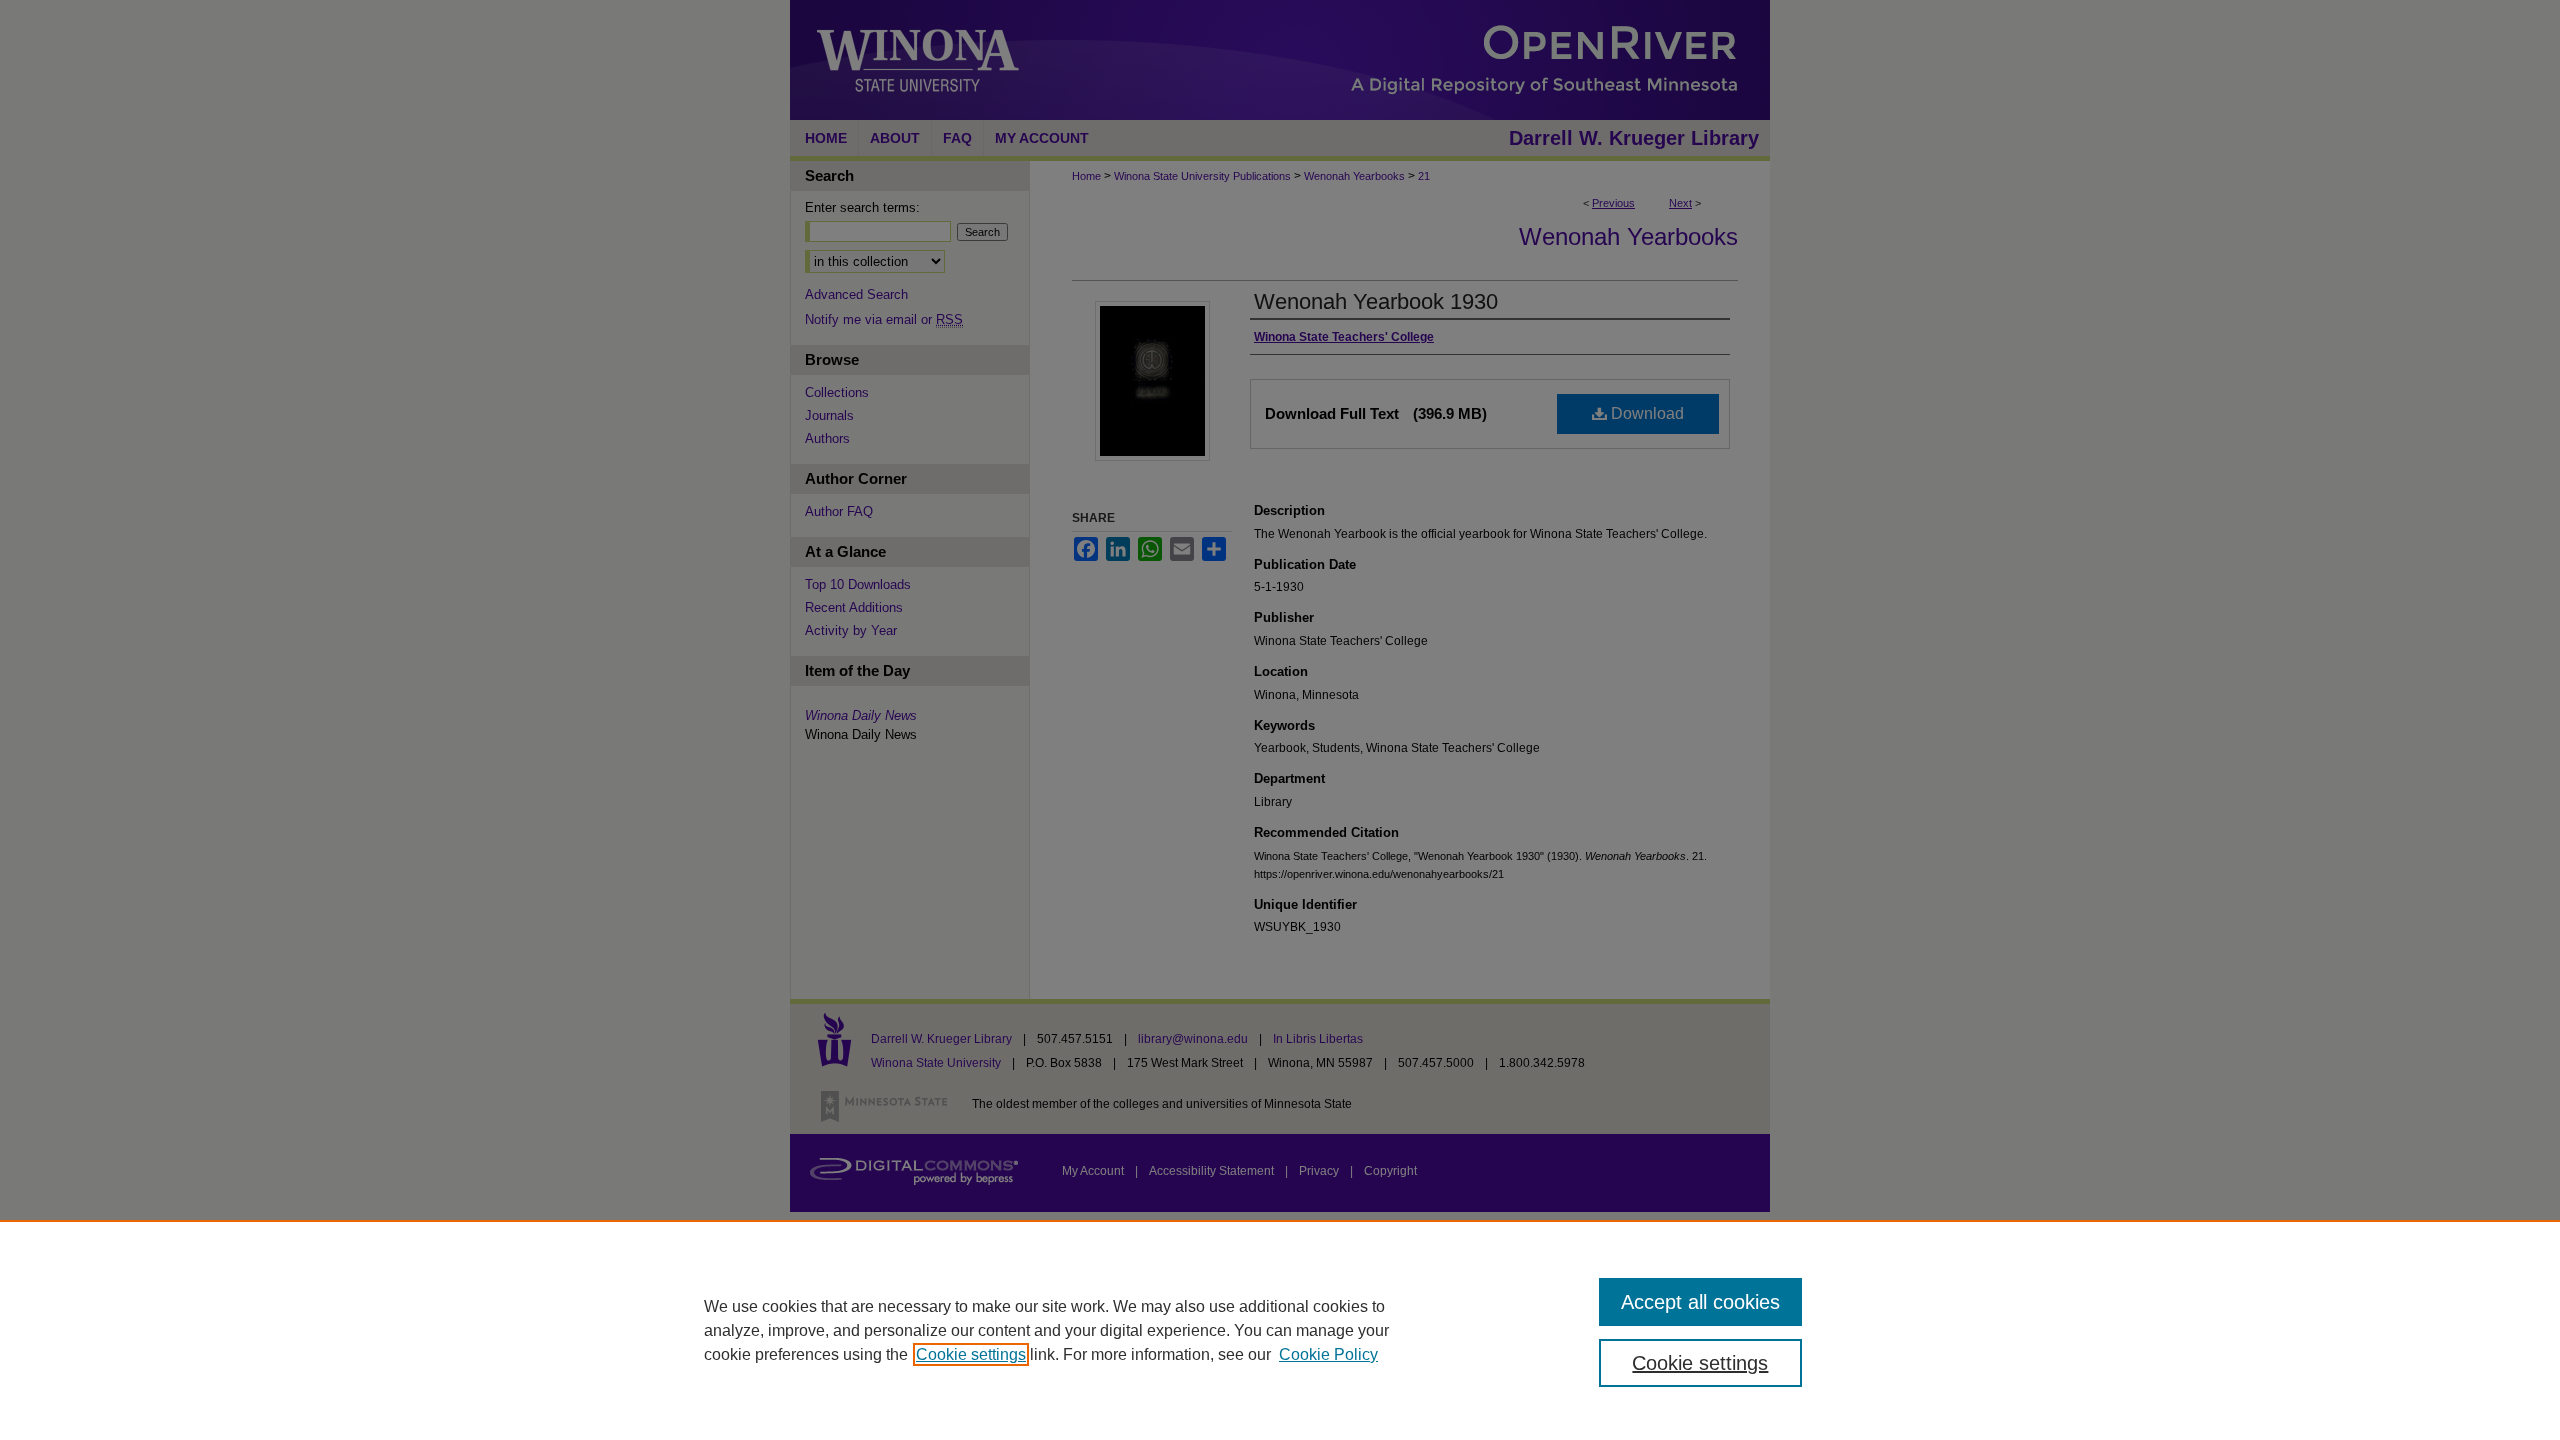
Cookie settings (971, 1354)
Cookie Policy (1328, 1354)
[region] (1280, 1330)
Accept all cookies (1700, 1302)
